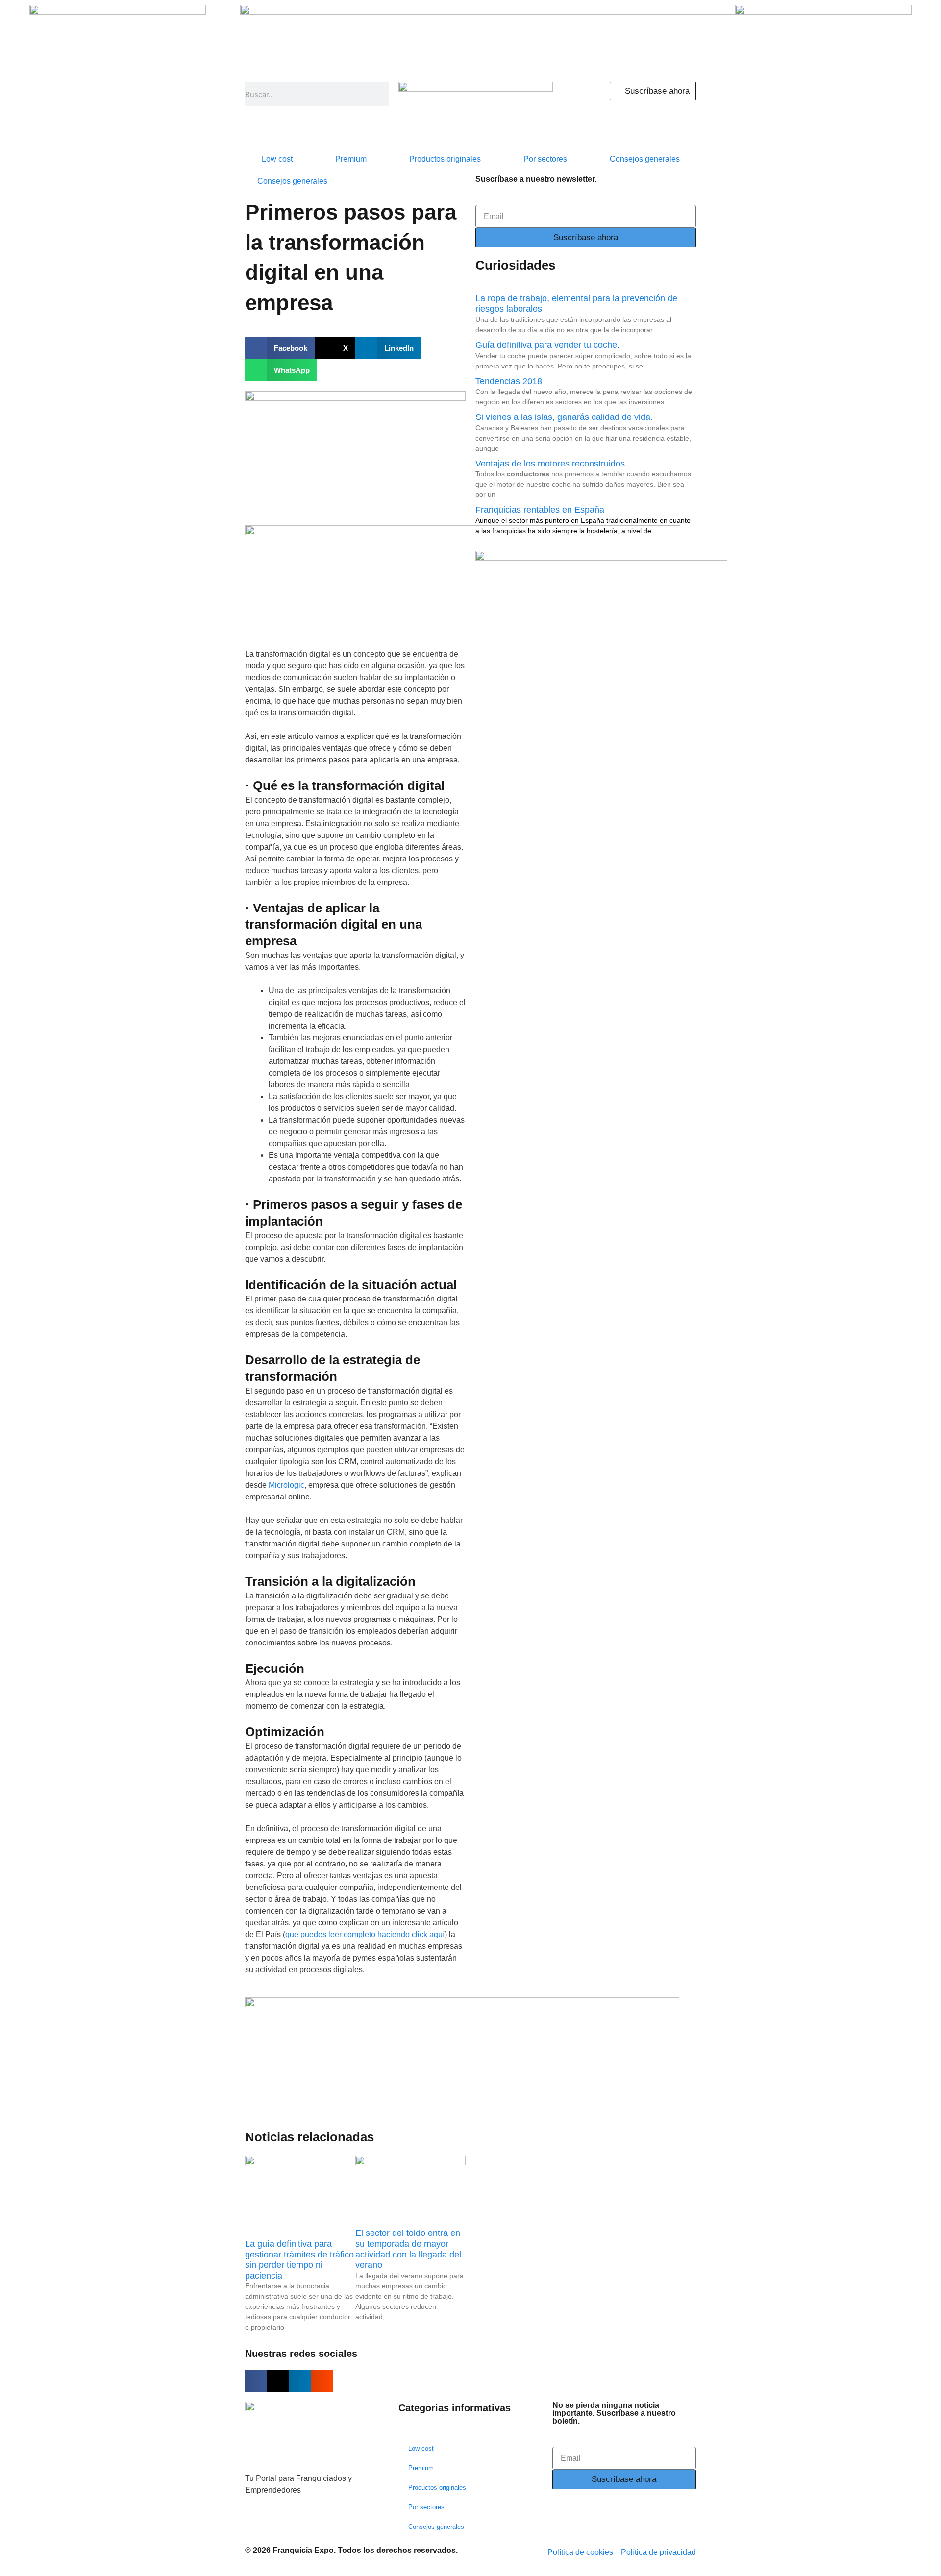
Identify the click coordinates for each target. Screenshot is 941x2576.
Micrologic (286, 1485)
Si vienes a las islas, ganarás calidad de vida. (564, 417)
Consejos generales (645, 159)
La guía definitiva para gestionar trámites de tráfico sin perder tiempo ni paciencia (299, 2260)
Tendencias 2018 (509, 381)
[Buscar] (380, 94)
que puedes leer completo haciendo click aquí (365, 1934)
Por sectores (545, 159)
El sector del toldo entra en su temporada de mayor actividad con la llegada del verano (408, 2249)
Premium (351, 159)
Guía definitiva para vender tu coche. (547, 345)
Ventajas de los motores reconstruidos (550, 464)
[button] (280, 348)
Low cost (277, 159)
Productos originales (445, 159)
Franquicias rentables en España (540, 510)
